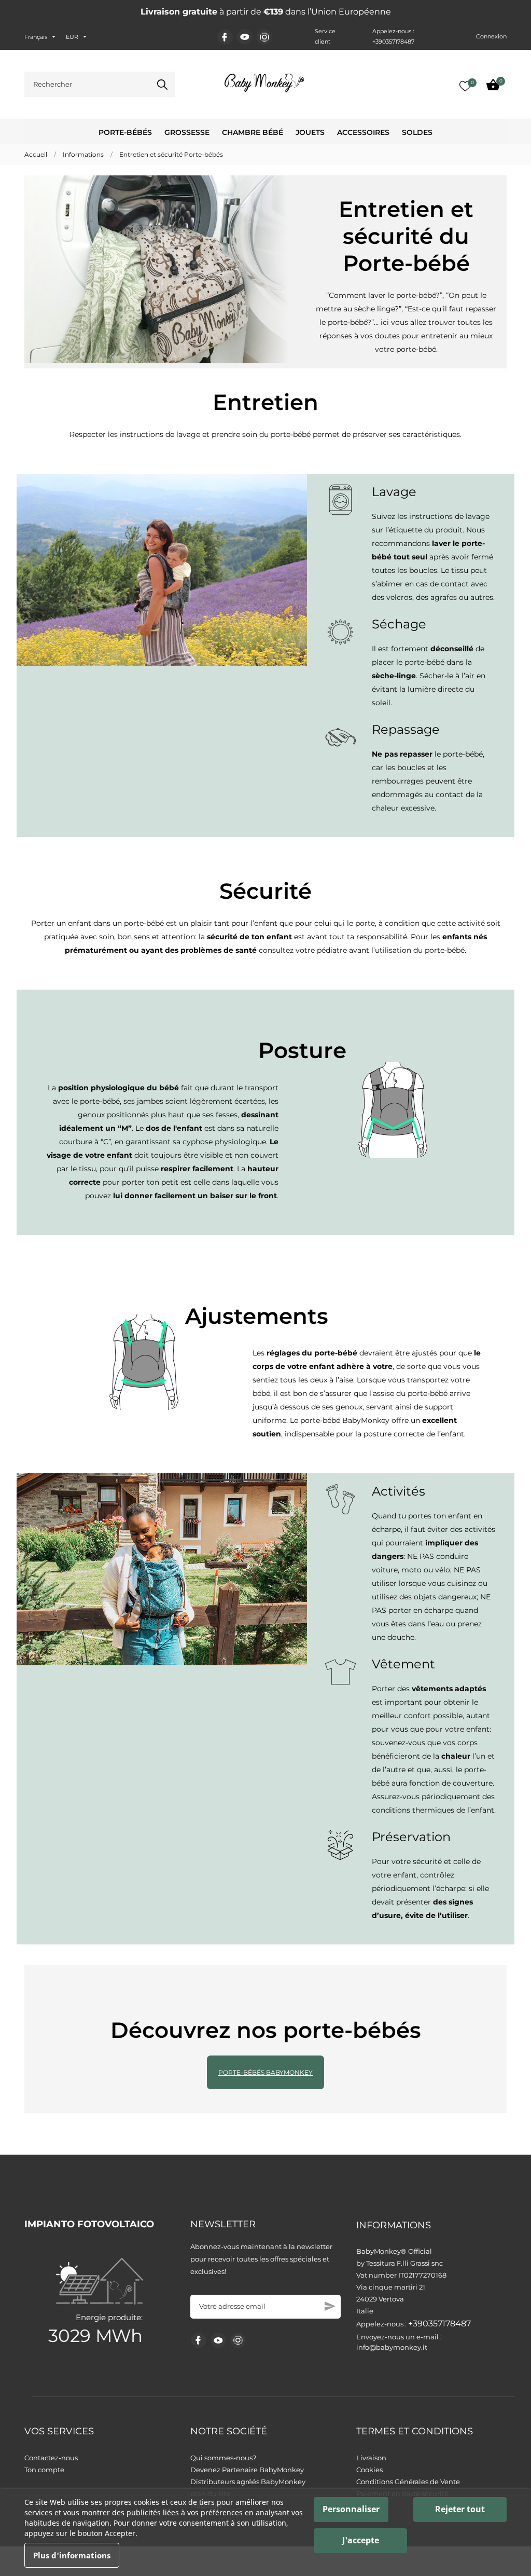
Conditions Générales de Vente (408, 2482)
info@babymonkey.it (392, 2347)
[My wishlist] (465, 86)
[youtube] (245, 37)
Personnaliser (351, 2509)
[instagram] (264, 37)
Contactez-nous (51, 2458)
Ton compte (44, 2470)
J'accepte (361, 2540)
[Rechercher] (162, 85)
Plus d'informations (72, 2555)
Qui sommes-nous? (223, 2458)
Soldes (417, 132)
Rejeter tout (460, 2509)
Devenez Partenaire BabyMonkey (247, 2470)
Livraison (371, 2458)
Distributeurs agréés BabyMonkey (248, 2482)
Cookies (369, 2470)
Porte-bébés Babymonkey (265, 2072)
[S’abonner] (330, 2306)
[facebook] (225, 37)
